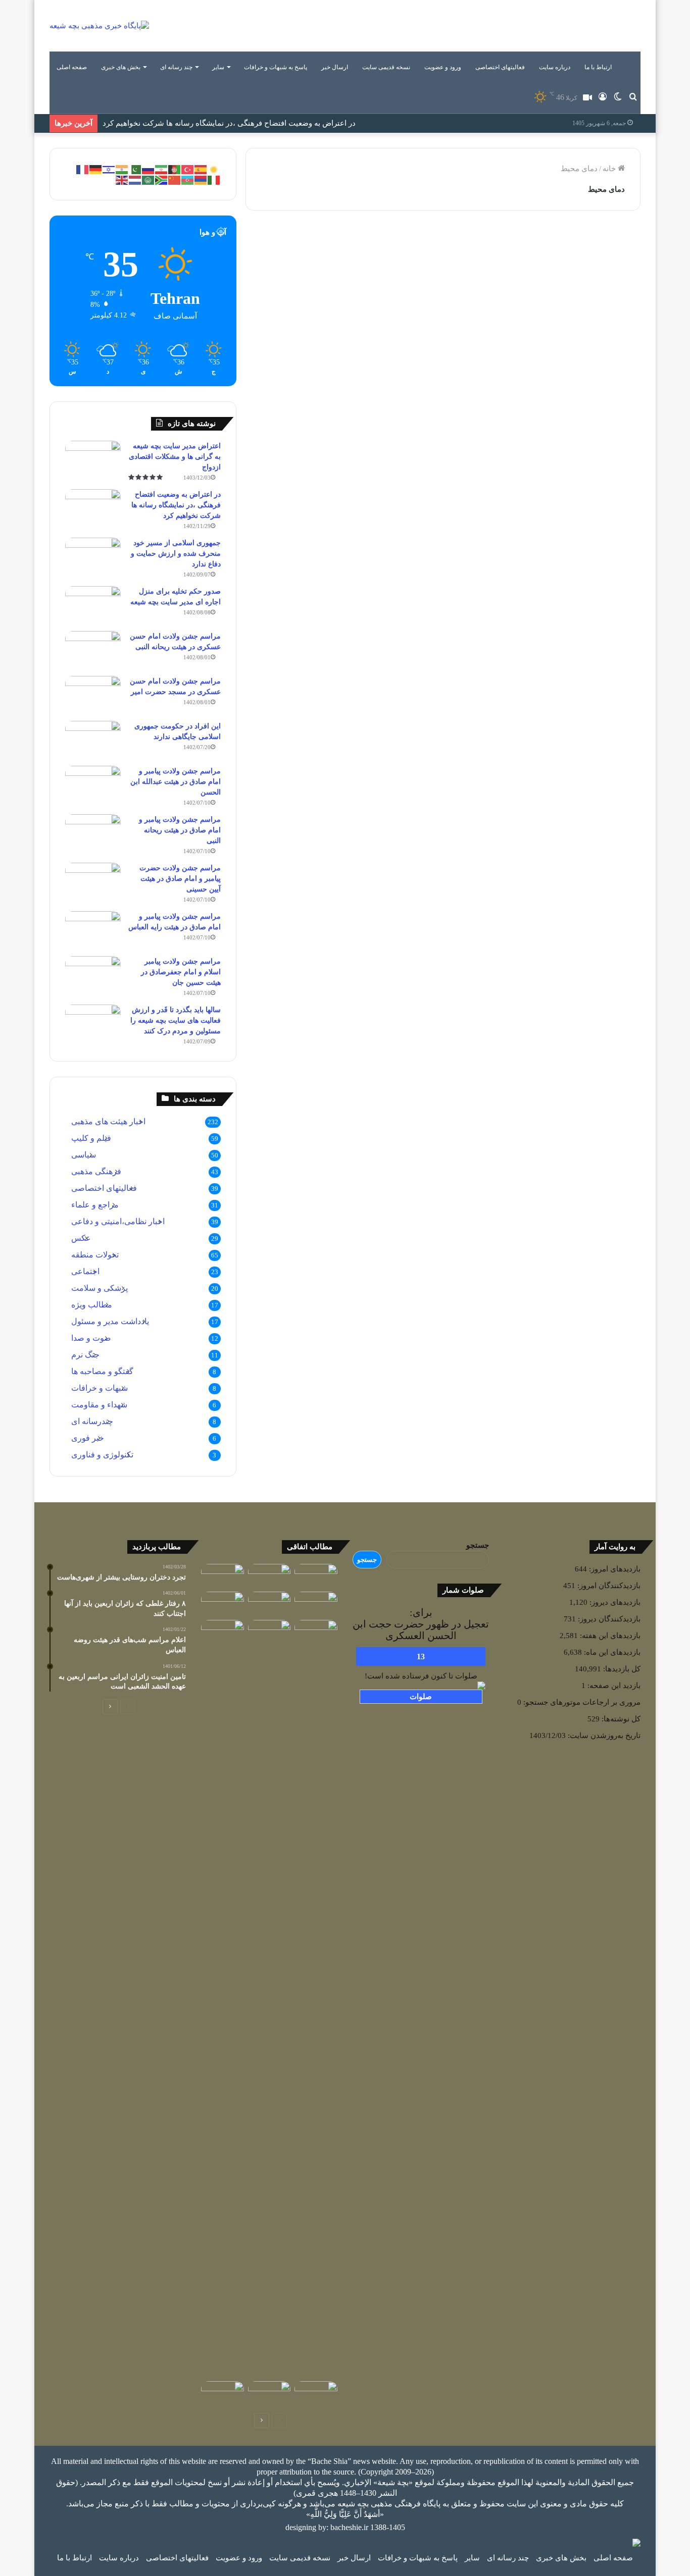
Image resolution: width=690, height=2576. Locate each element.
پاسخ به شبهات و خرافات (276, 67)
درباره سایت (555, 67)
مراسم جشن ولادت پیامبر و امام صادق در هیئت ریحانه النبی (180, 830)
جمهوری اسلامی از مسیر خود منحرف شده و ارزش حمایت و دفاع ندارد (214, 125)
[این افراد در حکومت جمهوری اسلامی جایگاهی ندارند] (93, 740)
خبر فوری (88, 1438)
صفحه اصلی (72, 67)
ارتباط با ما (598, 67)
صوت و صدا (91, 1338)
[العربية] (149, 179)
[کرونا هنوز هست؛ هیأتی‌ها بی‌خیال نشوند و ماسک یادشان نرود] (269, 2393)
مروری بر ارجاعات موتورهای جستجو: (581, 1702)
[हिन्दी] (122, 169)
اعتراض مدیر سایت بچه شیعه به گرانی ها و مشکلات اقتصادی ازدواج (175, 457)
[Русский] (149, 169)
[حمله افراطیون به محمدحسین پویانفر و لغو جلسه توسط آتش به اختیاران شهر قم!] (316, 1604)
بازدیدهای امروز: (614, 1569)
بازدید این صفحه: (613, 1686)
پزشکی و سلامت (592, 247)
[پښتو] (175, 169)
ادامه (405, 410)
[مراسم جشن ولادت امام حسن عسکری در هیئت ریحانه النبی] (93, 650)
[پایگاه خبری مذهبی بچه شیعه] (99, 26)
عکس (81, 1238)
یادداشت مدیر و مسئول (110, 1321)
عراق (402, 247)
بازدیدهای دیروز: (614, 1602)
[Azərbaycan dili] (188, 179)
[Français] (83, 169)
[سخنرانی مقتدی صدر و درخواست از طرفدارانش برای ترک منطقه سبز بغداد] (223, 1632)
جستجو (478, 1545)
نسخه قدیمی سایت (386, 67)
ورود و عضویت (443, 67)
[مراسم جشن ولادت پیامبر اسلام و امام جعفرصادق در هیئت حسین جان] (93, 975)
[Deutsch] (96, 169)
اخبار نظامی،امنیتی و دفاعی (118, 1221)
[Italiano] (214, 179)
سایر (218, 67)
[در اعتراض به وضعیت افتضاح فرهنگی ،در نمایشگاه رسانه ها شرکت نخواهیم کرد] (93, 508)
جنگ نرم (85, 1355)
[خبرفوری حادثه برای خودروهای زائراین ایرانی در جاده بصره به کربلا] (269, 1632)
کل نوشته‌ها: (620, 1719)
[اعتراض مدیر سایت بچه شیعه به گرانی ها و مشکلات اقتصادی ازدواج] (93, 460)
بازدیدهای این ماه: (611, 1652)
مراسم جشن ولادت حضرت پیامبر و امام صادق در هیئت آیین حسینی (180, 879)
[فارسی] (162, 169)
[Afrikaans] (162, 179)
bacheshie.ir (349, 2527)
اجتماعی (85, 1271)
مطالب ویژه (92, 1305)
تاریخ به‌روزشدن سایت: (603, 1736)
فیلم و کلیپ (91, 1138)
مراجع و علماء (95, 1205)
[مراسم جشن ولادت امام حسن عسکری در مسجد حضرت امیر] (93, 695)
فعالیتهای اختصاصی (500, 67)
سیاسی (84, 1155)
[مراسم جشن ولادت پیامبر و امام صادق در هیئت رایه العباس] (93, 930)
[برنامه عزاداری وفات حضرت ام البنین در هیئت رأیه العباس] (316, 1576)
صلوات (421, 1697)
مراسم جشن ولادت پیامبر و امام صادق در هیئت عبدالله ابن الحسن (176, 782)
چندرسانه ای (92, 1421)
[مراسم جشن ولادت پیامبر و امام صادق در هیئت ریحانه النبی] (93, 833)
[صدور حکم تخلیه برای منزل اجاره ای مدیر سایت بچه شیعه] (93, 605)
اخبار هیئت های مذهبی (108, 1121)
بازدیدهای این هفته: (609, 1636)
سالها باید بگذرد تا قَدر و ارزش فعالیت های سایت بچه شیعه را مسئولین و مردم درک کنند (176, 1020)
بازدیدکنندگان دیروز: (608, 1619)
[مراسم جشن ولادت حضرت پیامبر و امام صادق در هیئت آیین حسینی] (93, 882)
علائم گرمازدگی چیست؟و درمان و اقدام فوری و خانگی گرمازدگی (553, 282)
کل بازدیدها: (621, 1669)
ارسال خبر (335, 67)
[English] (122, 179)
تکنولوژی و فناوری (102, 1455)
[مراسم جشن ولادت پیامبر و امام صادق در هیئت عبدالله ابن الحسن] (93, 785)
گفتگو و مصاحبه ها (102, 1371)
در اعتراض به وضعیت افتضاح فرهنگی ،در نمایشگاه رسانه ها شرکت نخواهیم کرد (176, 505)
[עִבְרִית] (109, 169)
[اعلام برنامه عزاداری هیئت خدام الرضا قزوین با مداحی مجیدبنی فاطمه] (223, 1576)
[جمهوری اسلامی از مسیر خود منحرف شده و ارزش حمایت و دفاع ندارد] (93, 557)
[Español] (201, 169)
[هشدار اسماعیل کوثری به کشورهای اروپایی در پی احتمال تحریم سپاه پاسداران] (223, 2393)
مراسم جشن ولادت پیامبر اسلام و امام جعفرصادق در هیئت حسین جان (181, 972)
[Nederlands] (135, 179)
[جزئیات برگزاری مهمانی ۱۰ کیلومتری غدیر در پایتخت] (316, 1999)
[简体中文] (175, 179)
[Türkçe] (188, 169)
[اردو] (135, 169)
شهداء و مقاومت (99, 1405)
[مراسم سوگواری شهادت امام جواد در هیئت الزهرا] (316, 2393)
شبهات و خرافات (100, 1388)
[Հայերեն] (201, 179)
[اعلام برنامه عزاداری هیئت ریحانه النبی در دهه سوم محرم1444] (223, 1604)
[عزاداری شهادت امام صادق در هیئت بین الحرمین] (269, 1604)
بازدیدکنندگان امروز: (608, 1586)
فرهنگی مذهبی (96, 1171)
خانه (610, 169)
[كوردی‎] (214, 169)
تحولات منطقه (95, 1255)
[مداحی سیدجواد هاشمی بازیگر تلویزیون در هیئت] (269, 1576)
